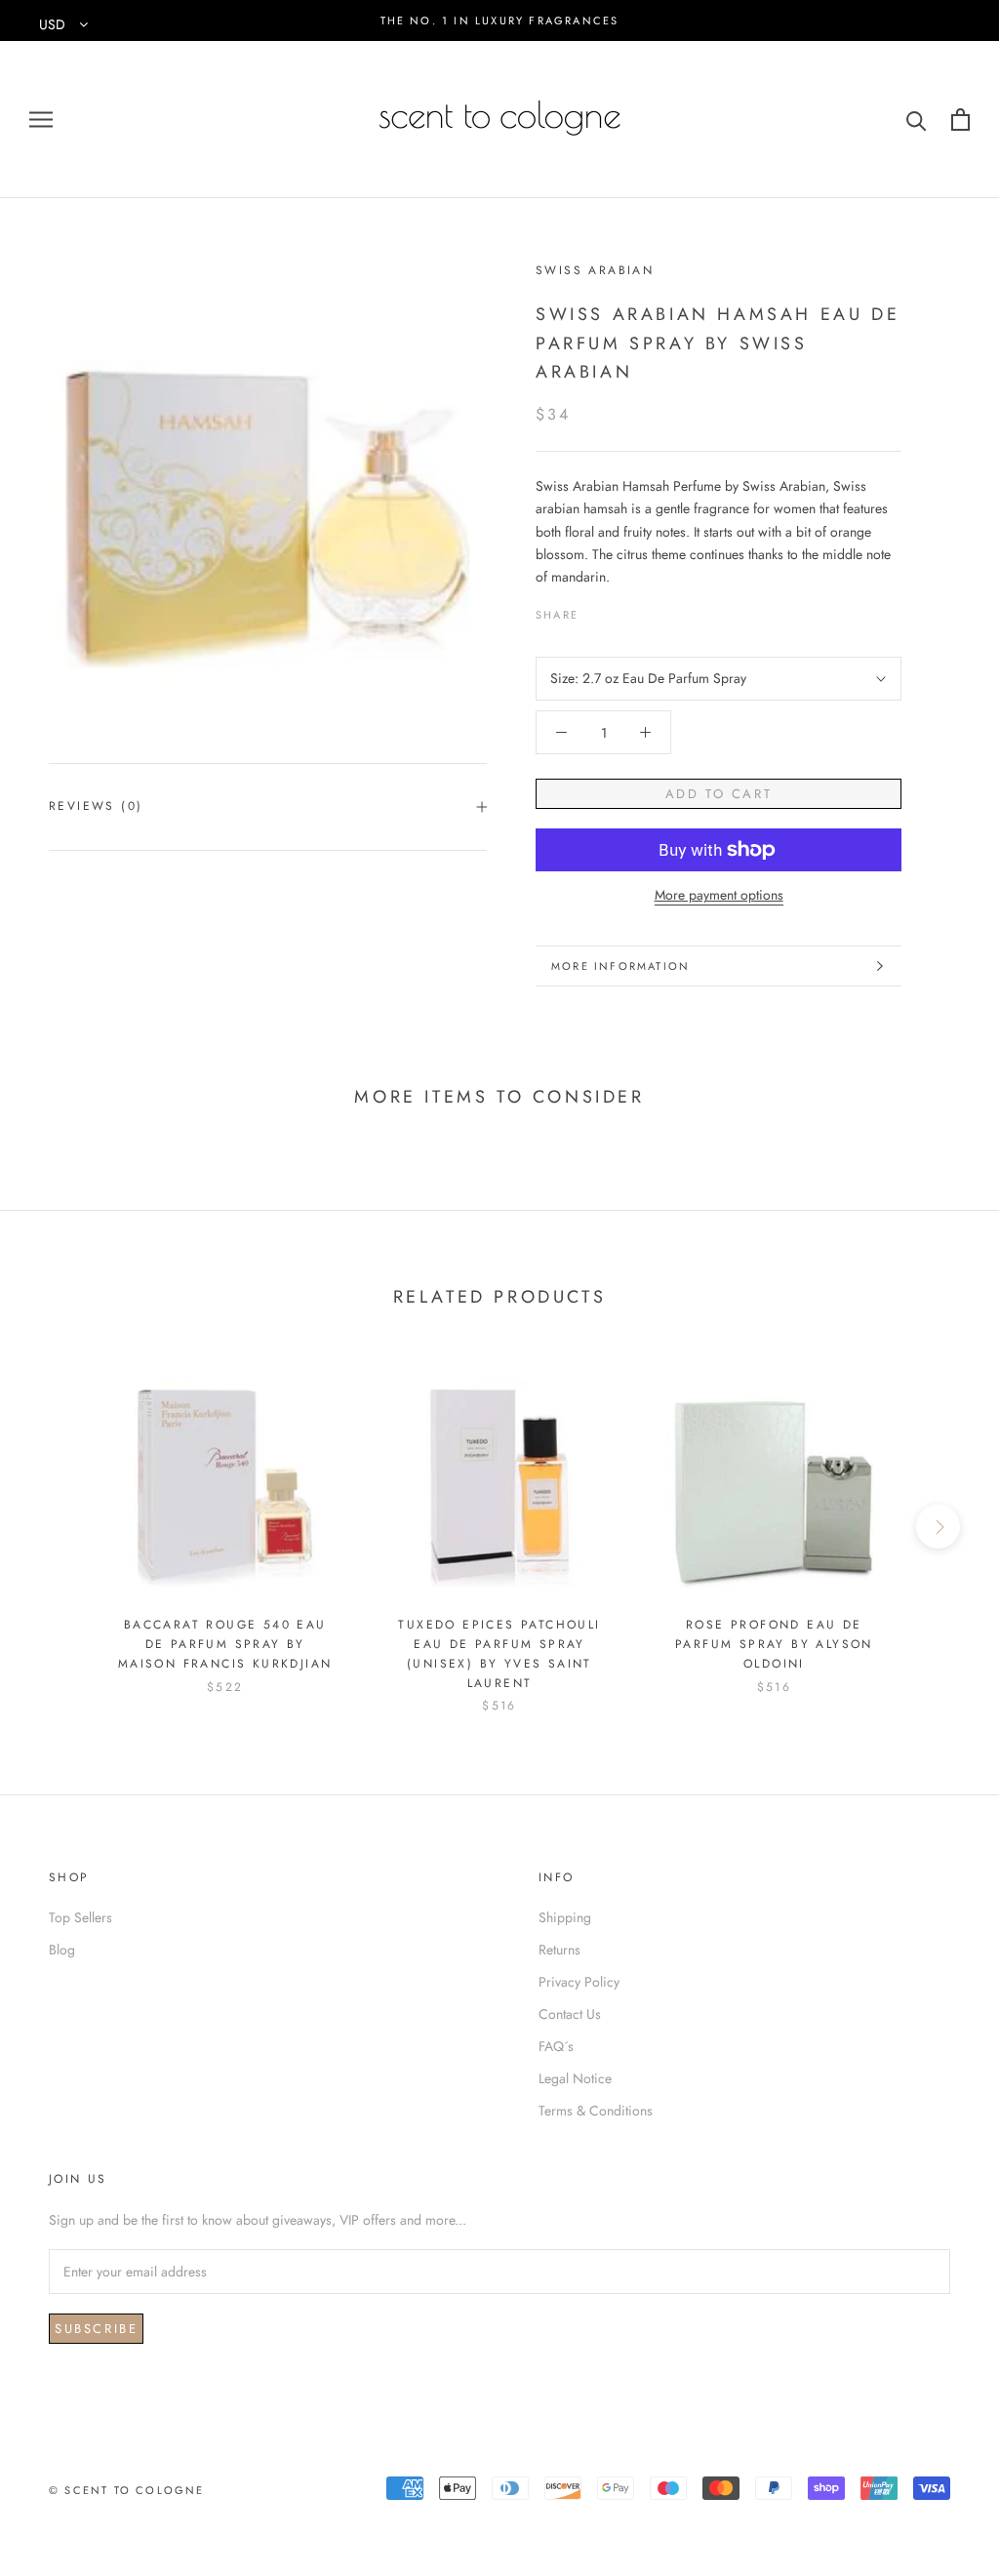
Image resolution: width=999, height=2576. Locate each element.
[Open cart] (960, 120)
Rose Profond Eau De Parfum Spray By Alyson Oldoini (774, 1644)
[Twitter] (622, 610)
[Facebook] (597, 610)
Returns (559, 1950)
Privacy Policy (579, 1982)
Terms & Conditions (596, 2111)
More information (620, 966)
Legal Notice (575, 2078)
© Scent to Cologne (127, 2490)
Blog (62, 1950)
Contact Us (570, 2014)
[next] (938, 1527)
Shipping (565, 1917)
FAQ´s (556, 2046)
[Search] (917, 120)
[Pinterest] (648, 610)
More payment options (719, 895)
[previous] (61, 1527)
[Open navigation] (41, 120)
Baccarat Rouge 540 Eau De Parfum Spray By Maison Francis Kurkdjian (225, 1644)
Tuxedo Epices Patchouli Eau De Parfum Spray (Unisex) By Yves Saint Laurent (499, 1653)
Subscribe (96, 2329)
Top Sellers (80, 1917)
